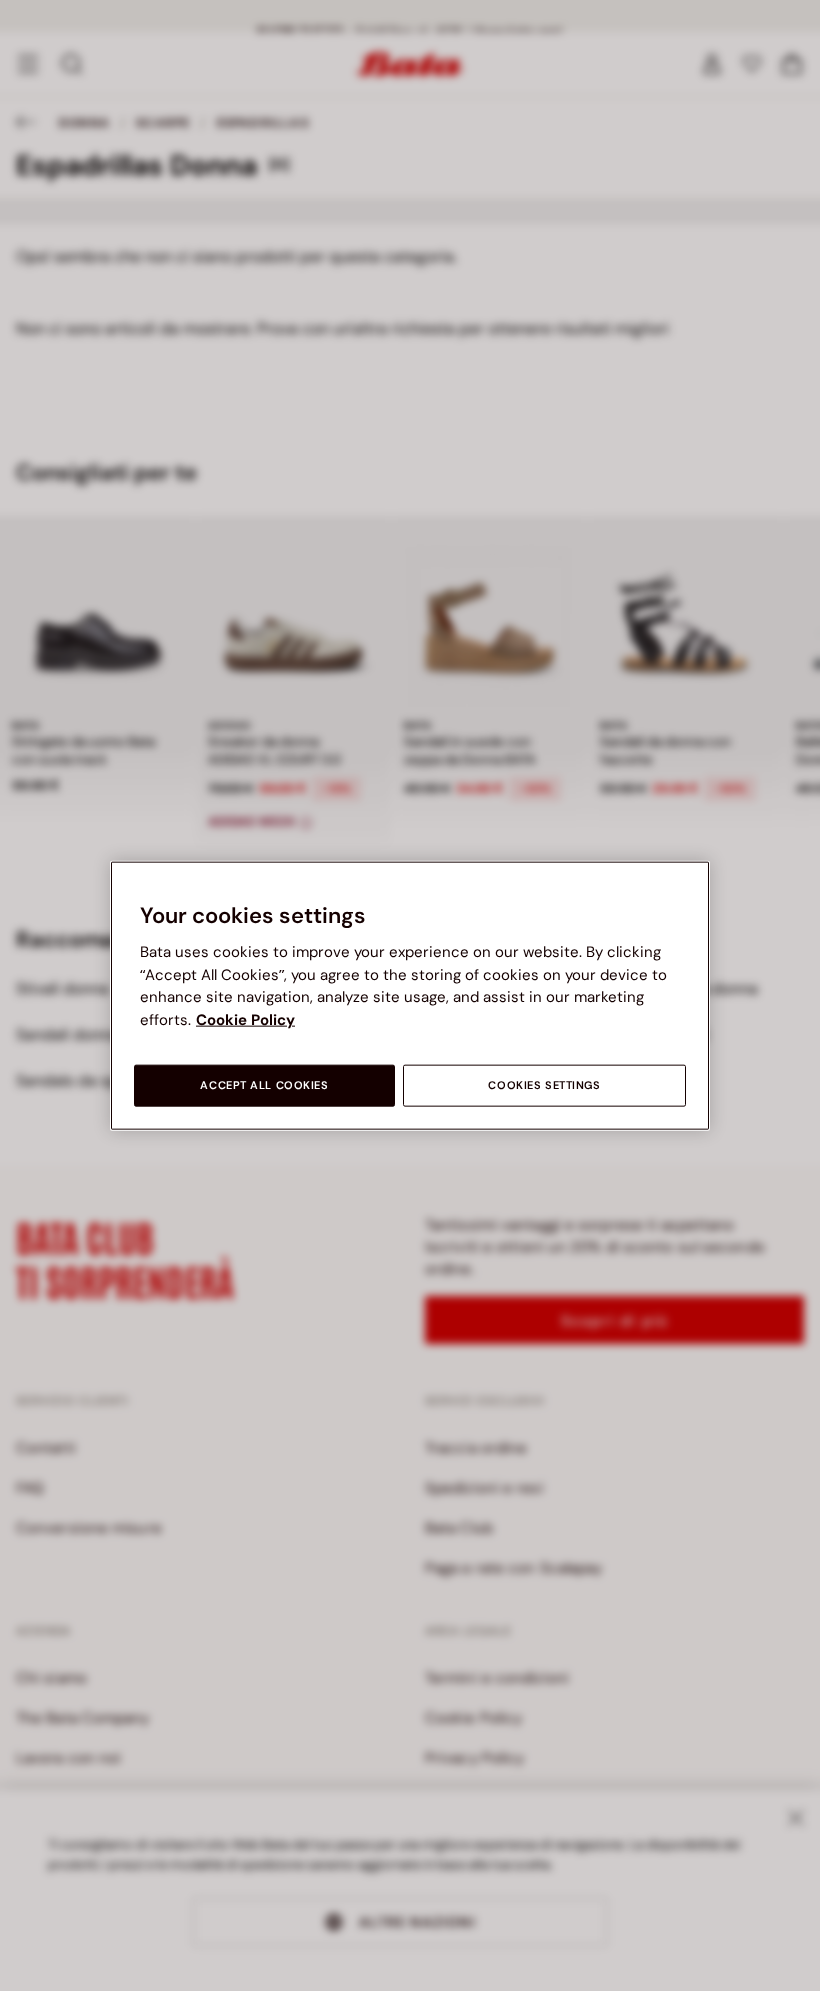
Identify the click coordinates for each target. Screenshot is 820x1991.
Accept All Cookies (264, 1085)
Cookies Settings (544, 1085)
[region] (410, 995)
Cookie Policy (245, 1019)
